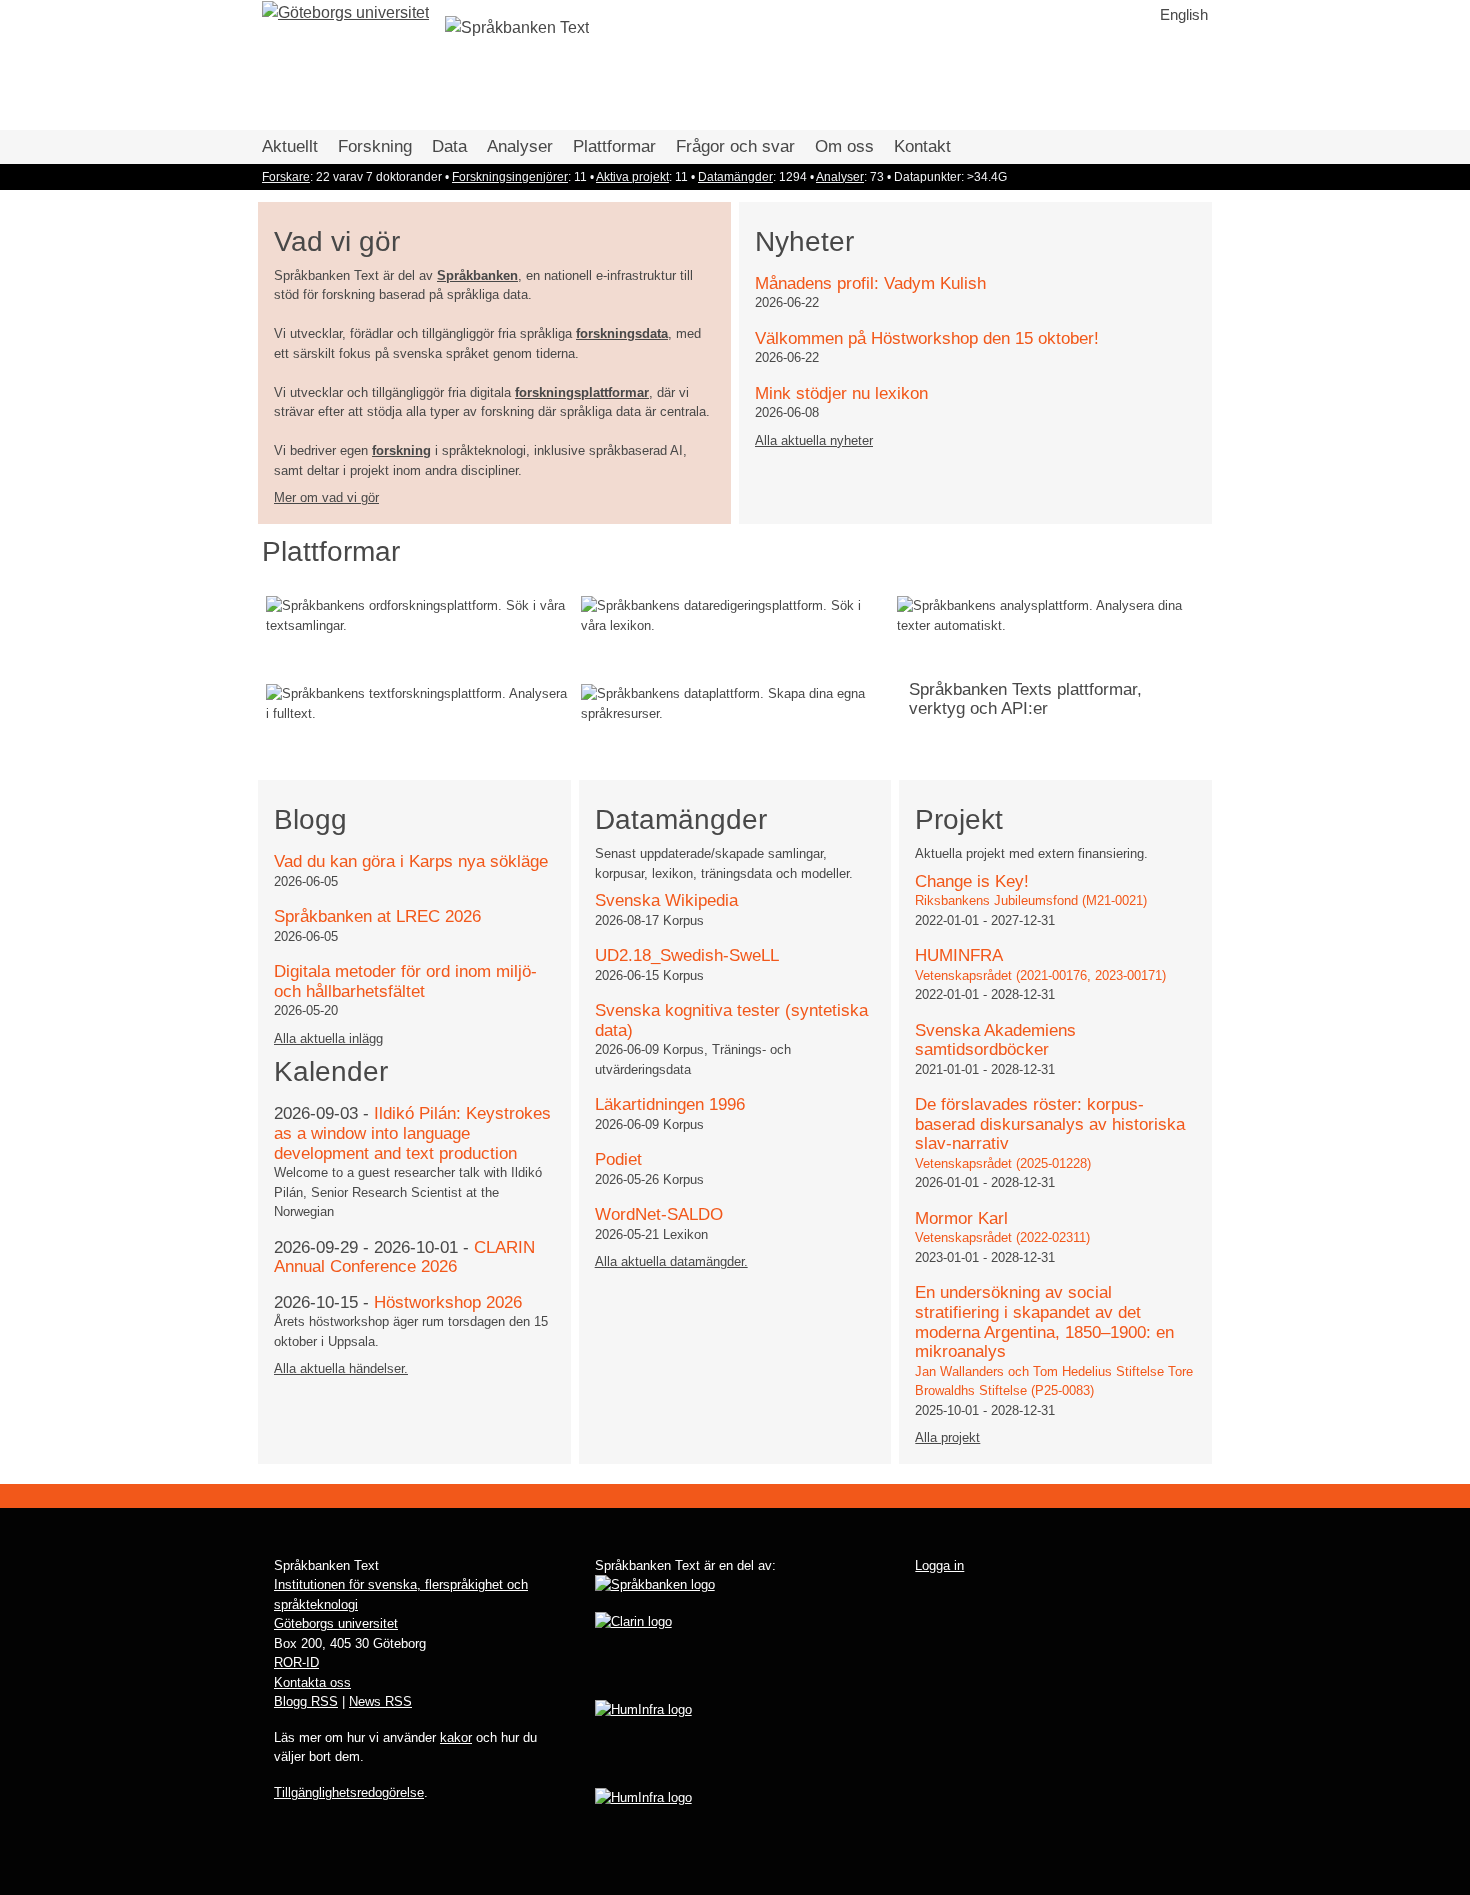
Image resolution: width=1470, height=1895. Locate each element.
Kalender (331, 1071)
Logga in (939, 1565)
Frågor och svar (735, 146)
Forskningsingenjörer (510, 177)
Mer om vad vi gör (326, 497)
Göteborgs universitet (336, 1623)
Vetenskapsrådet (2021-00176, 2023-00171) (1040, 975)
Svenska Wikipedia (666, 900)
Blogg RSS (306, 1701)
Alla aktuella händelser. (341, 1368)
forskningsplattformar (582, 392)
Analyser (520, 146)
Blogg (310, 819)
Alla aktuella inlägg (328, 1038)
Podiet (618, 1159)
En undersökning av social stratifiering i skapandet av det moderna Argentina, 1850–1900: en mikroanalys (1044, 1322)
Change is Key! (972, 881)
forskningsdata (622, 333)
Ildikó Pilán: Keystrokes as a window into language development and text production (412, 1133)
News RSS (380, 1701)
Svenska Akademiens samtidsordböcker (995, 1040)
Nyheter (804, 241)
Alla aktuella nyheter (814, 440)
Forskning (375, 146)
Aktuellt (290, 146)
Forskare (286, 177)
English (1184, 14)
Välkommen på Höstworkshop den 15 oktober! (927, 338)
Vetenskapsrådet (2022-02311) (1002, 1237)
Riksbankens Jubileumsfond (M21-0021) (1031, 900)
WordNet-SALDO (659, 1214)
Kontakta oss (312, 1682)
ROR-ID (296, 1662)
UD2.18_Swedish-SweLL (687, 955)
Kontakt (922, 146)
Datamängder (735, 177)
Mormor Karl (961, 1218)
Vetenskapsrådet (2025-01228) (1003, 1163)
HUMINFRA (959, 955)
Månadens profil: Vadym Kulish (870, 283)
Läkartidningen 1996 (670, 1104)
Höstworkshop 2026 (448, 1302)
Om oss (844, 146)
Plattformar (614, 146)
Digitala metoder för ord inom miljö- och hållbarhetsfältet (405, 981)
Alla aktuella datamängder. (671, 1261)
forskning (401, 450)
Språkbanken (477, 275)
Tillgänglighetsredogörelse (349, 1792)
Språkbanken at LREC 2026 (377, 916)
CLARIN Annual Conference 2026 (404, 1257)
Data (449, 146)
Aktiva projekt (632, 177)
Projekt (959, 819)
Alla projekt (947, 1437)
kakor (456, 1737)
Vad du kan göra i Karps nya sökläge (411, 861)
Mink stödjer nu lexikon (841, 393)
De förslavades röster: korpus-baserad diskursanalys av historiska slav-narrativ (1050, 1124)
